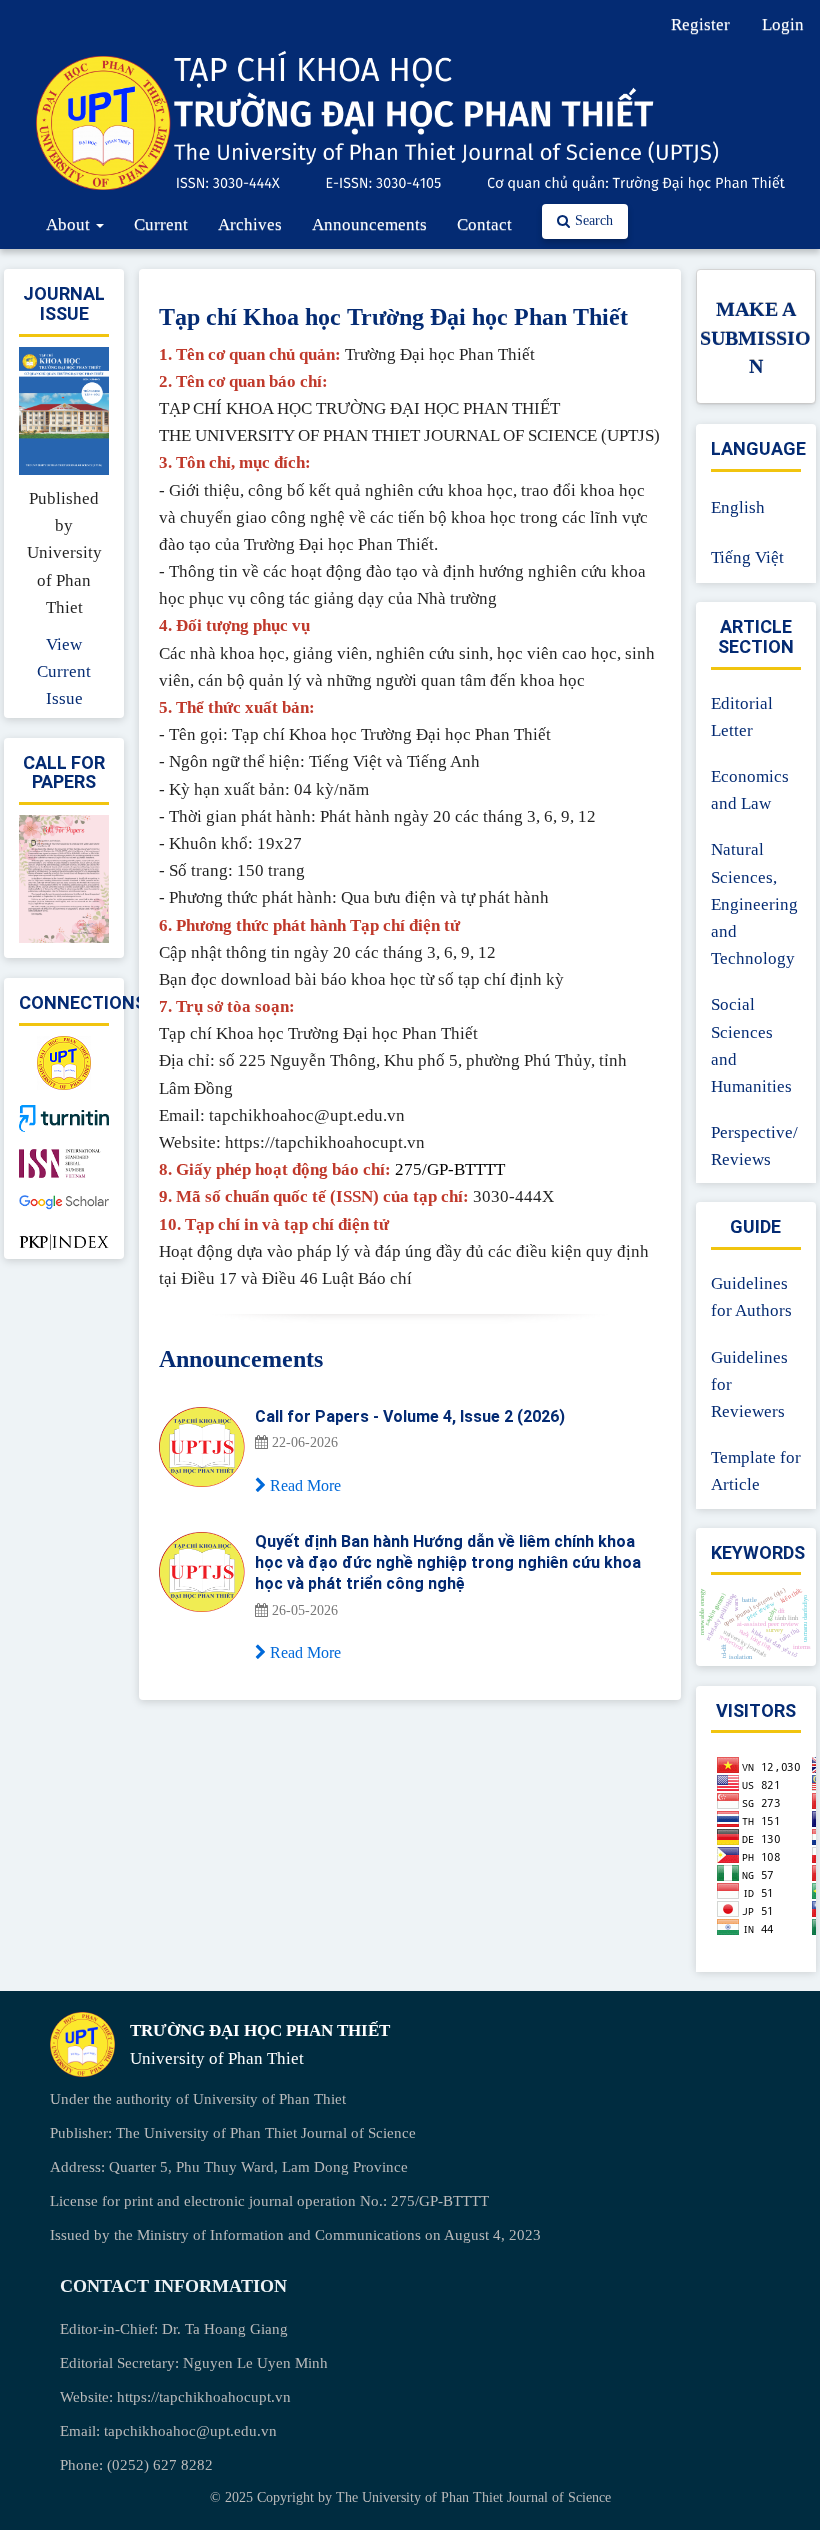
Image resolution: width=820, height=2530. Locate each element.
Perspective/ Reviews (754, 1146)
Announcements (369, 224)
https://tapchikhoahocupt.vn (204, 2397)
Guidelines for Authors (751, 1297)
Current (161, 224)
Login (783, 24)
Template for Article (756, 1471)
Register (700, 24)
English (738, 507)
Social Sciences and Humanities (751, 1045)
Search (594, 220)
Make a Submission (755, 337)
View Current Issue (64, 671)
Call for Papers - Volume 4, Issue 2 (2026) (410, 1416)
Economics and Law (750, 790)
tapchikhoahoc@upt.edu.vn (190, 2431)
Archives (250, 224)
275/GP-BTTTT (450, 1169)
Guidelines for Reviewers (749, 1384)
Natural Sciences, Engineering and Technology (754, 904)
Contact (484, 224)
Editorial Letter (742, 717)
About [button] (70, 224)
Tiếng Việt (747, 557)
